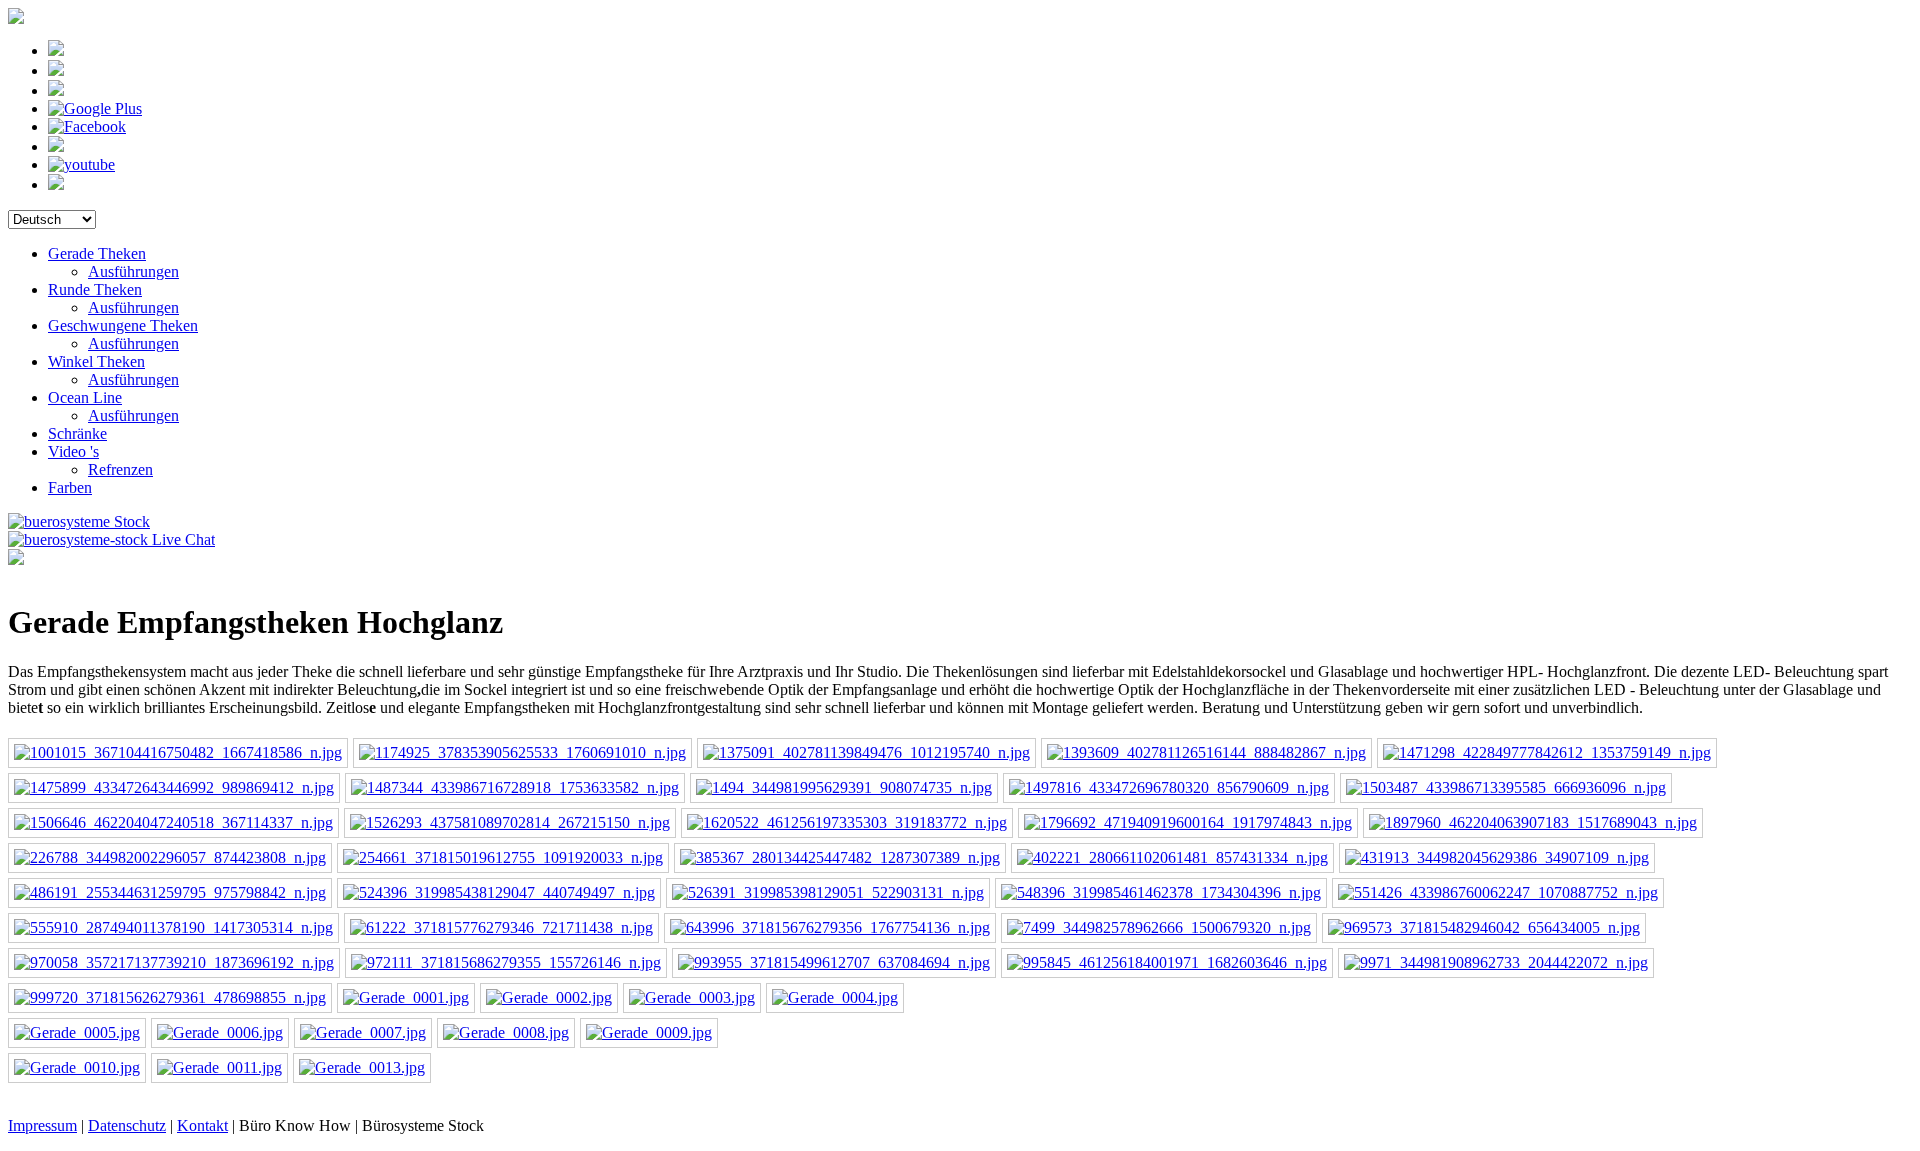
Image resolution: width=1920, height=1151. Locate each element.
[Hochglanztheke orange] (522, 752)
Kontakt (202, 1125)
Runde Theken (95, 289)
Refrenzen (120, 469)
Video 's (73, 451)
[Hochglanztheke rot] (174, 787)
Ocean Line (85, 397)
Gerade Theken (97, 253)
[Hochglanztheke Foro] (1547, 752)
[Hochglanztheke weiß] (178, 752)
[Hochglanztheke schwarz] (173, 822)
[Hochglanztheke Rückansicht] (844, 787)
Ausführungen (133, 271)
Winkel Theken (96, 361)
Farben (70, 487)
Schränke (77, 433)
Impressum (42, 1125)
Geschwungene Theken (123, 325)
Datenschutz (127, 1125)
